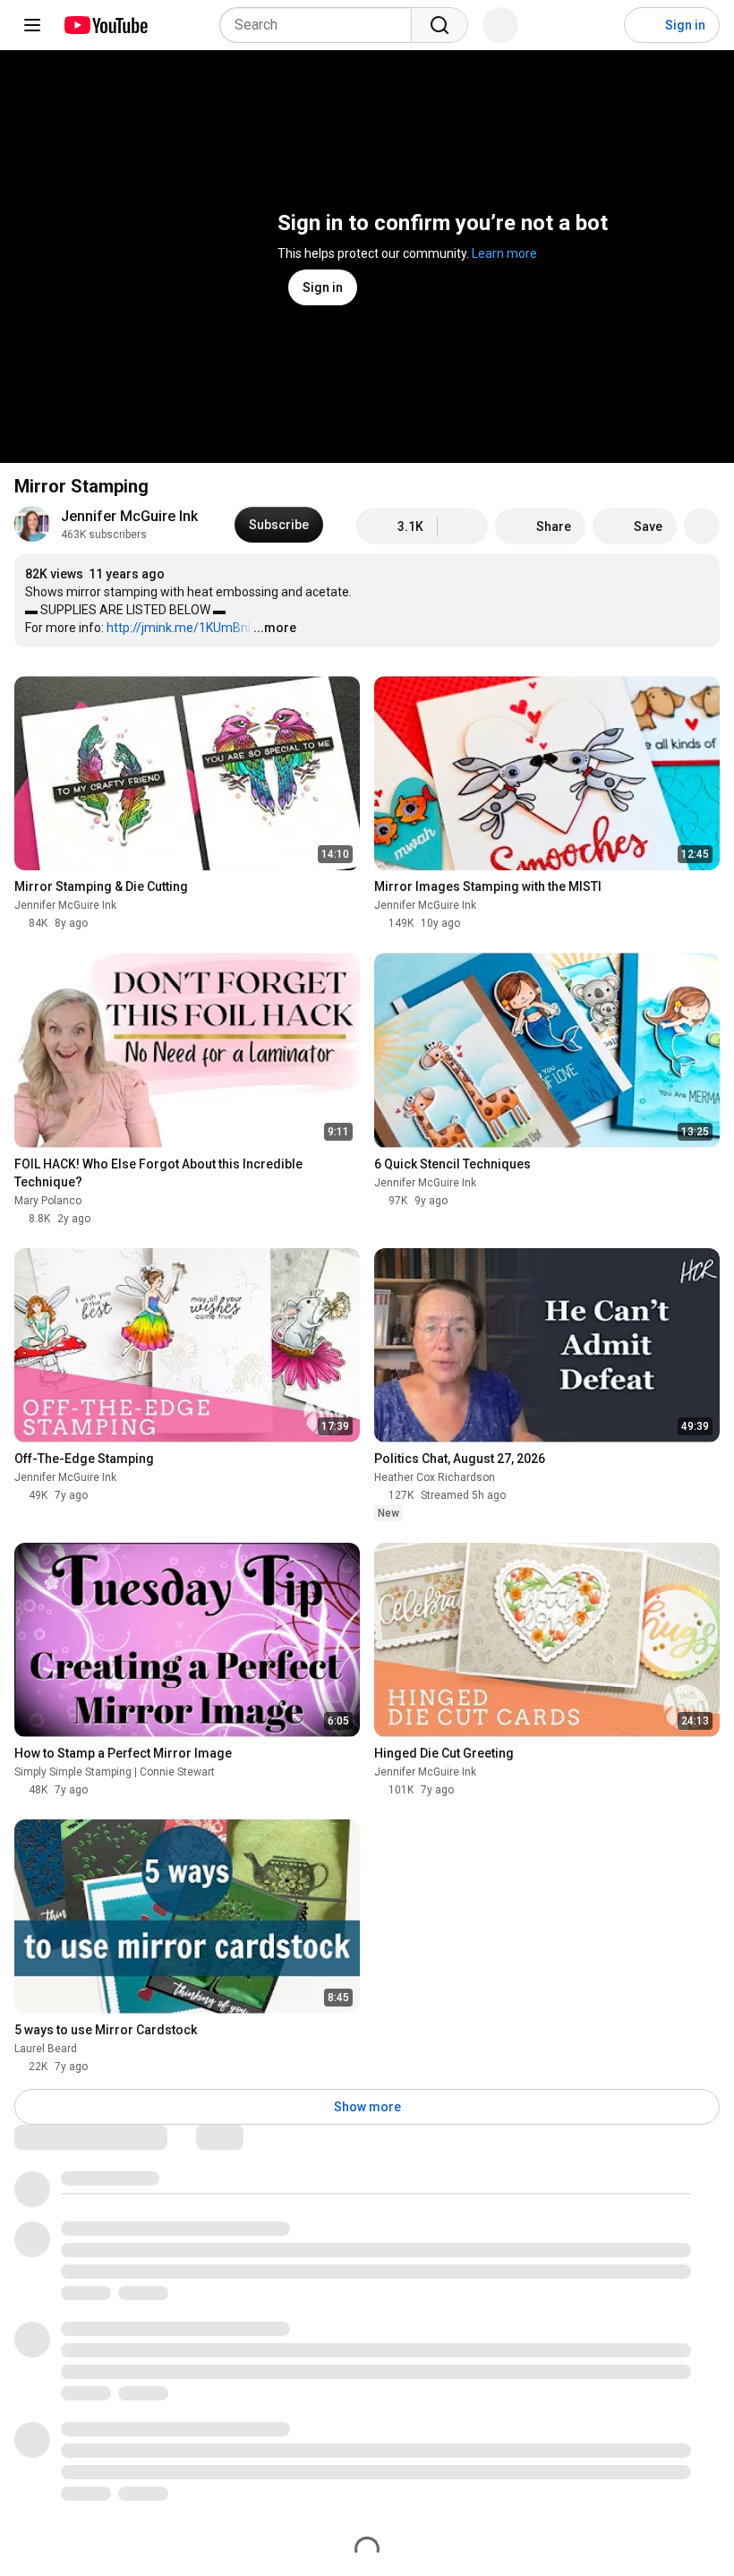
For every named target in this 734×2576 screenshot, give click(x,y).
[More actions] (702, 526)
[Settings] (599, 25)
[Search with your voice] (500, 25)
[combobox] (321, 25)
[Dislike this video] (463, 526)
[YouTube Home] (105, 25)
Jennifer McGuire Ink (129, 516)
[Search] (440, 25)
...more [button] (275, 628)
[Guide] (32, 25)
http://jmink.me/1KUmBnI (179, 628)
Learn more (504, 253)
